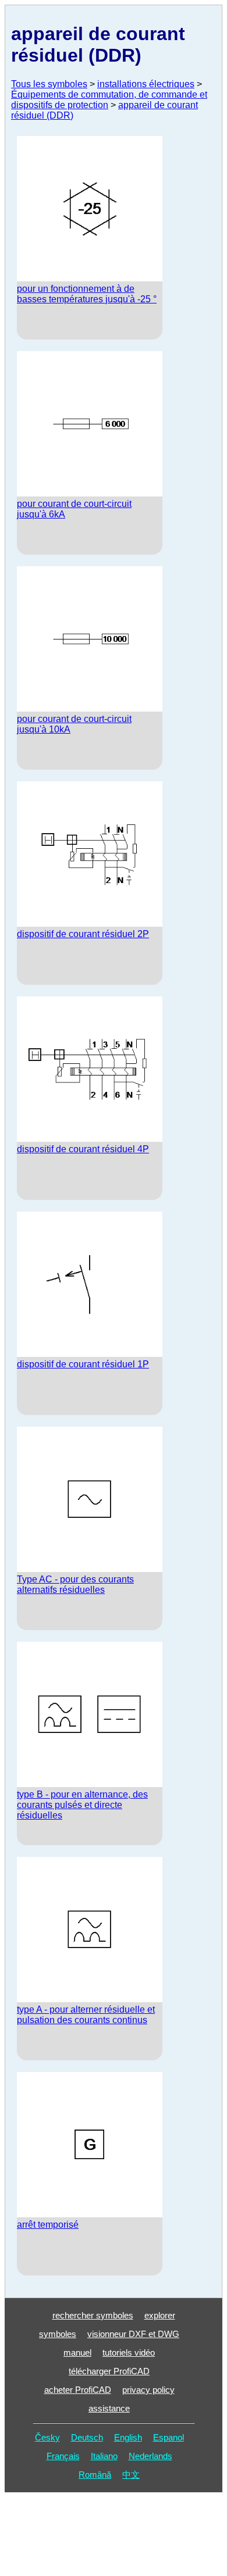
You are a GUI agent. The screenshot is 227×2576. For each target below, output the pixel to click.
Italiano (104, 2456)
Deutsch (87, 2437)
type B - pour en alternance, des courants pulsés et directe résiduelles (82, 1805)
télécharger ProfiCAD (109, 2371)
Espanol (169, 2437)
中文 (131, 2475)
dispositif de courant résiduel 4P (83, 1149)
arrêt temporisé (48, 2225)
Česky (47, 2437)
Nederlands (150, 2456)
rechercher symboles (93, 2315)
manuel (77, 2352)
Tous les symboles (49, 84)
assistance (109, 2408)
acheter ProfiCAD (78, 2390)
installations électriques (146, 84)
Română (95, 2475)
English (128, 2437)
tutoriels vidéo (129, 2352)
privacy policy (148, 2390)
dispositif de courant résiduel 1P (83, 1364)
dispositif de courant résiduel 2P (83, 934)
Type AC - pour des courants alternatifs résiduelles (75, 1584)
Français (63, 2456)
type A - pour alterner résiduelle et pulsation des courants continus (86, 2015)
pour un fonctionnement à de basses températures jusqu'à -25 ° (87, 294)
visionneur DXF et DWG (133, 2334)
